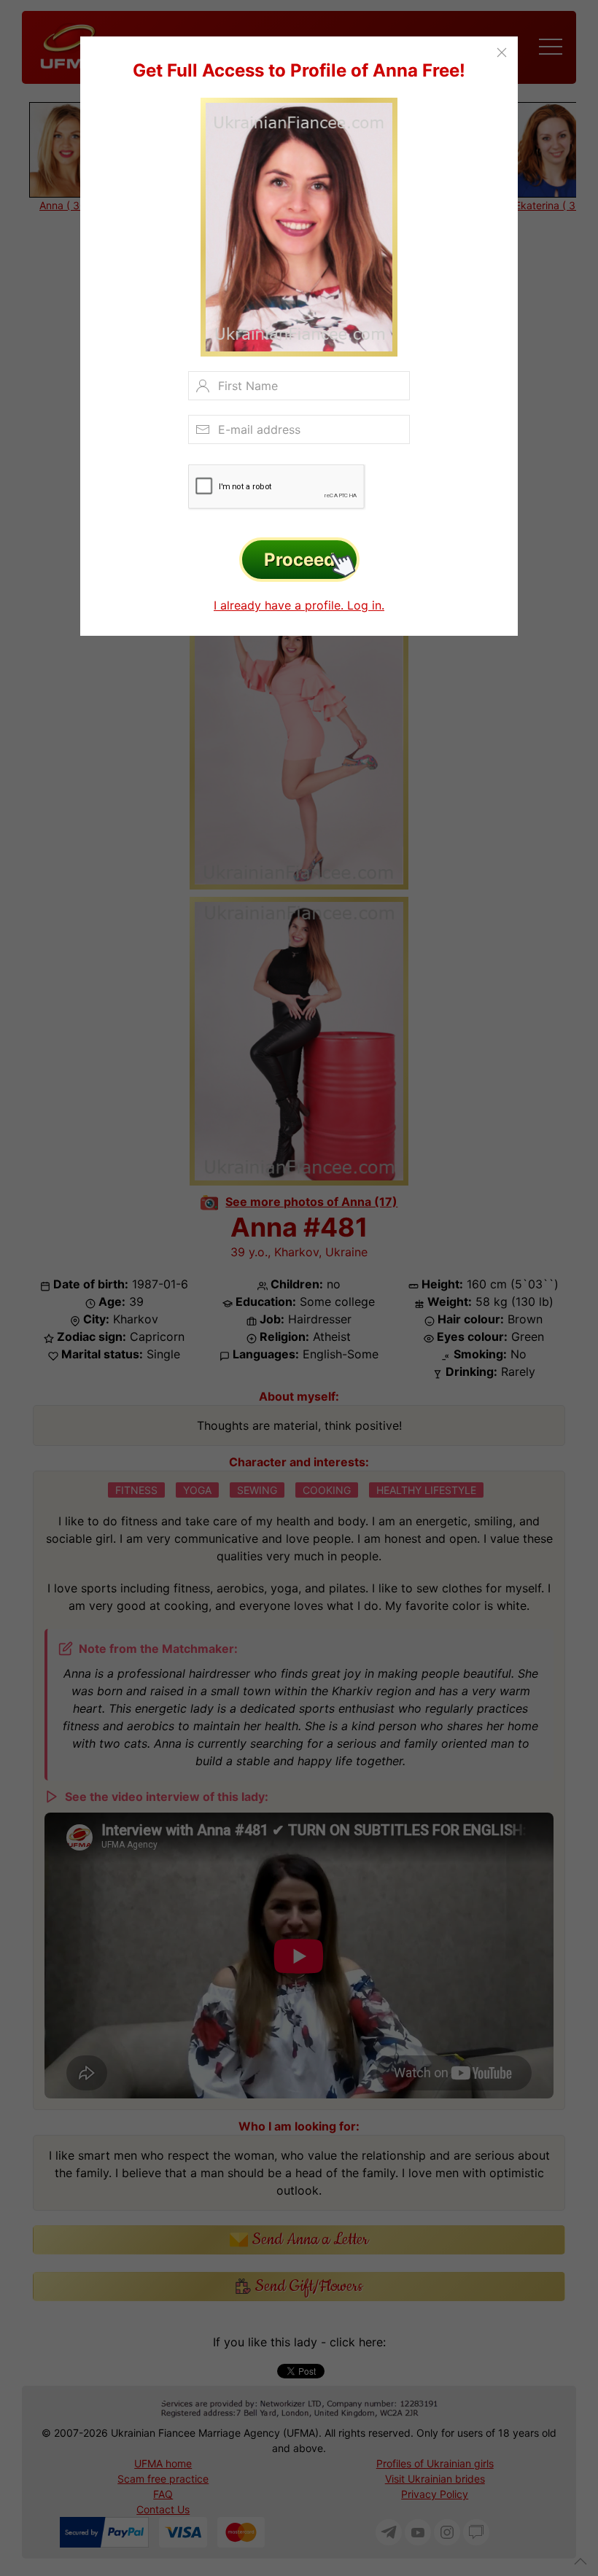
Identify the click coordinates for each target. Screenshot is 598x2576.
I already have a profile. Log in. (299, 605)
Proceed (299, 560)
